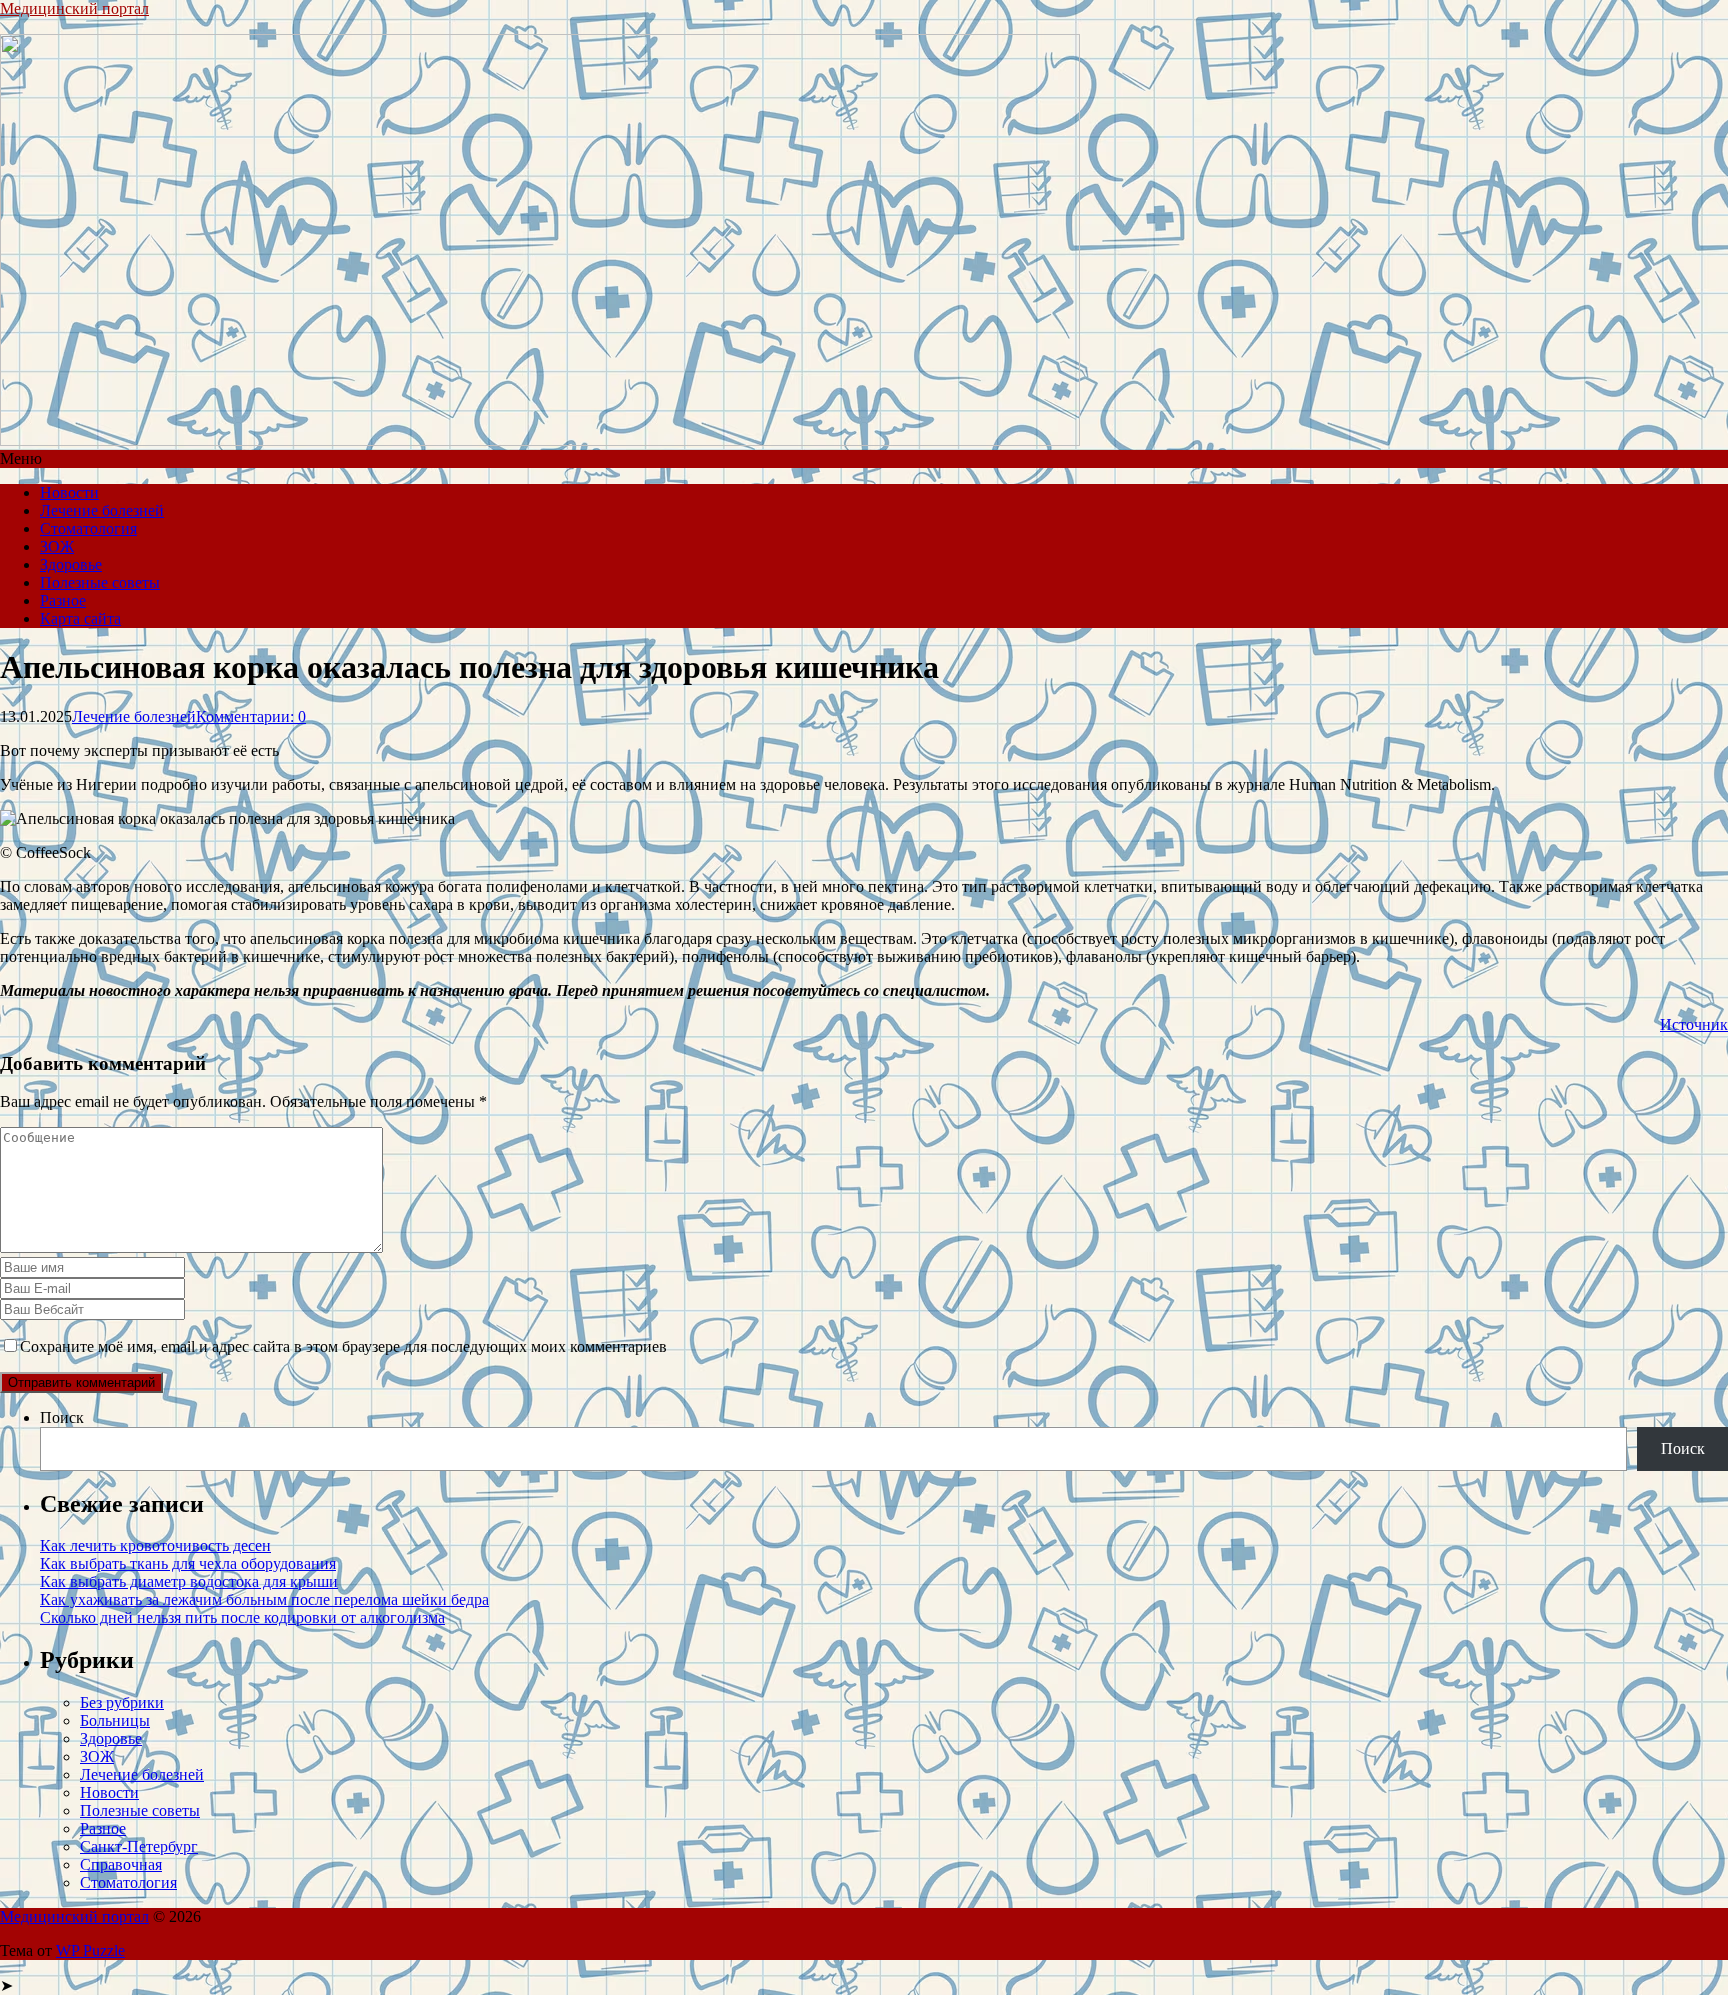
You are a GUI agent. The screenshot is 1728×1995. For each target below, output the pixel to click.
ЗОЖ (57, 546)
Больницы (115, 1720)
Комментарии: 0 (251, 716)
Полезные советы (100, 582)
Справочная (121, 1864)
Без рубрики (122, 1702)
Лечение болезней (102, 510)
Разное (63, 600)
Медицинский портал (74, 8)
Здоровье (71, 564)
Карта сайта (80, 618)
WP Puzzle (90, 1950)
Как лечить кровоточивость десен (155, 1545)
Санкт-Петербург (139, 1846)
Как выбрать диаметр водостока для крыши (189, 1581)
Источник (1694, 1024)
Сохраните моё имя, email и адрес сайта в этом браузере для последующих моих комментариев (343, 1346)
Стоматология (88, 528)
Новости (69, 492)
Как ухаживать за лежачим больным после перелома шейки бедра (264, 1599)
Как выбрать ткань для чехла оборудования (188, 1563)
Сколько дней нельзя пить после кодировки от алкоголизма (242, 1617)
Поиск (62, 1417)
